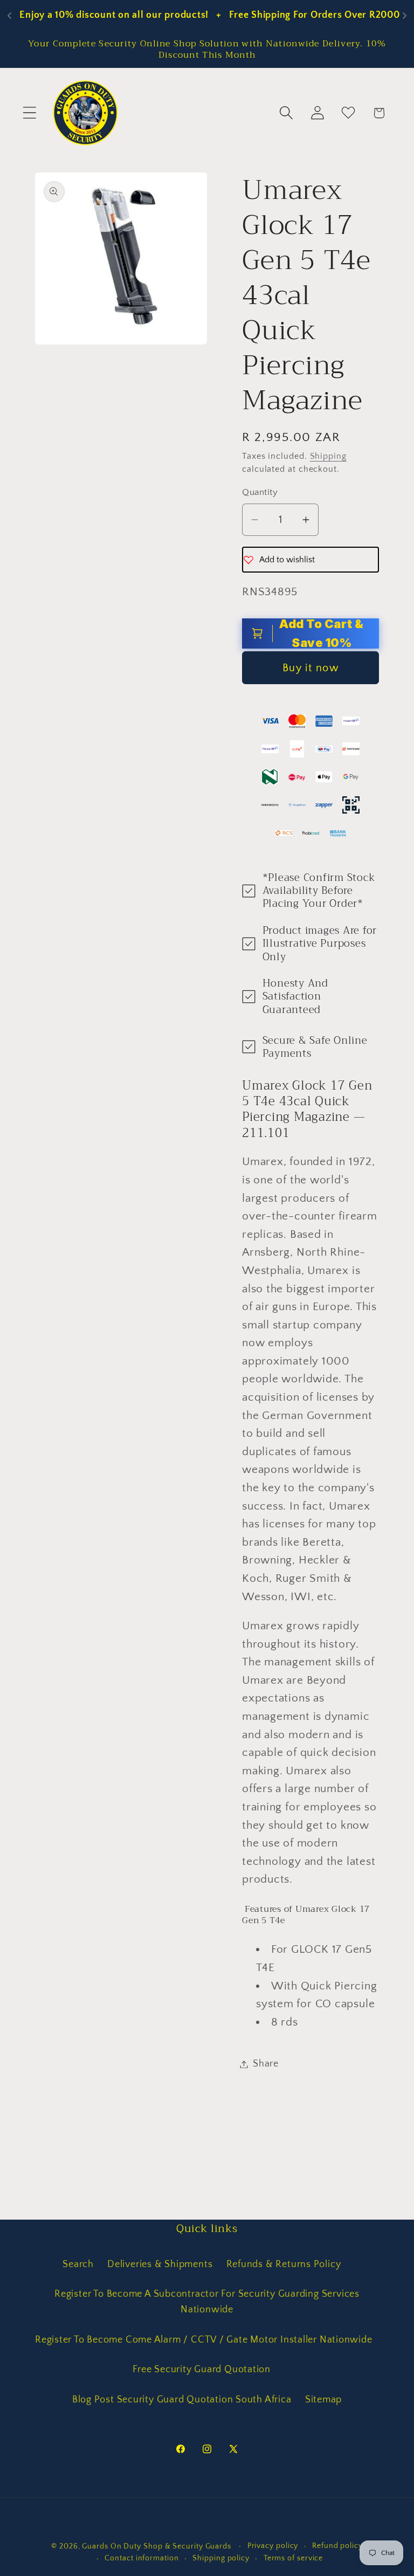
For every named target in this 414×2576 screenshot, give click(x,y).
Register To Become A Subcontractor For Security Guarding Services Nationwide (207, 2302)
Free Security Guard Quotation (202, 2370)
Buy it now (310, 668)
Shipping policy (221, 2558)
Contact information (142, 2558)
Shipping (328, 456)
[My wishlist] (348, 113)
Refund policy (337, 2546)
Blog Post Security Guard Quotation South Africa (182, 2400)
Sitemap (323, 2400)
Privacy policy (273, 2546)
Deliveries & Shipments (160, 2264)
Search (78, 2264)
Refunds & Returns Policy (284, 2264)
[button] (29, 113)
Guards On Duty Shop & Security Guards (158, 2546)
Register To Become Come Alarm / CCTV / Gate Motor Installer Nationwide (204, 2340)
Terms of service (294, 2558)
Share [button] (266, 2064)
